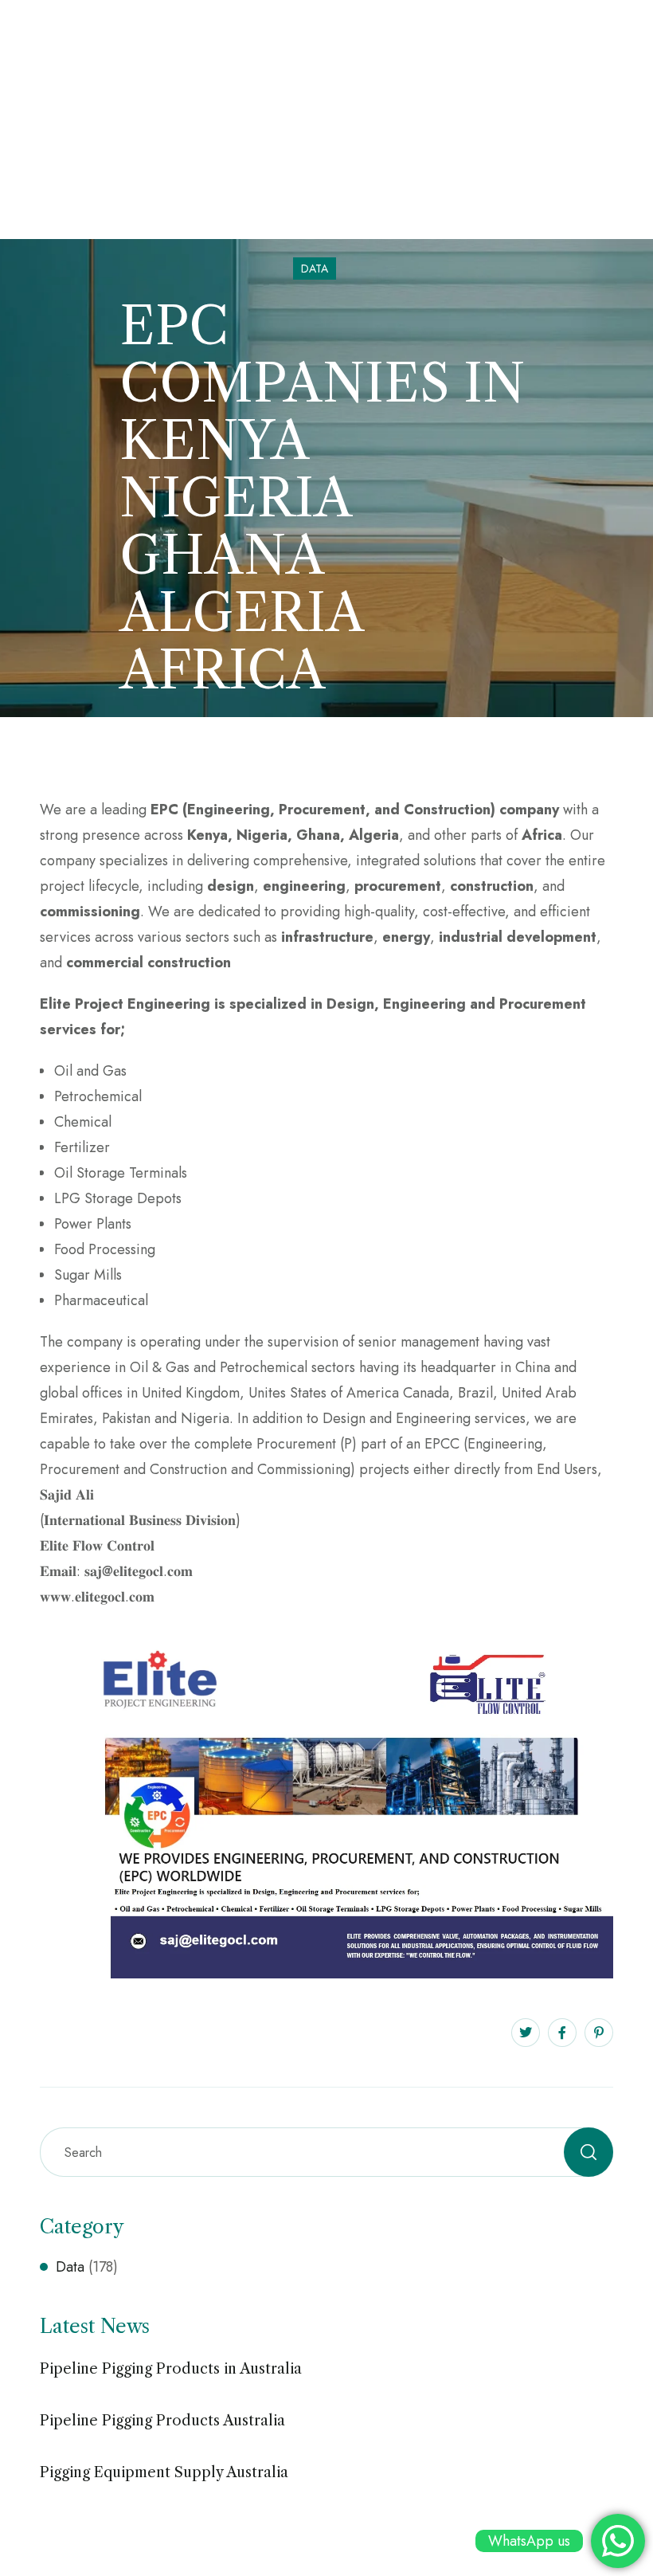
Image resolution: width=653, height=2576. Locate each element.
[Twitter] (526, 2033)
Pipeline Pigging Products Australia (162, 2421)
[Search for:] (326, 2152)
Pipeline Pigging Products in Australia (171, 2369)
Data (315, 269)
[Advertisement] (326, 120)
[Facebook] (562, 2033)
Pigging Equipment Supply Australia (164, 2472)
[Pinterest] (599, 2033)
